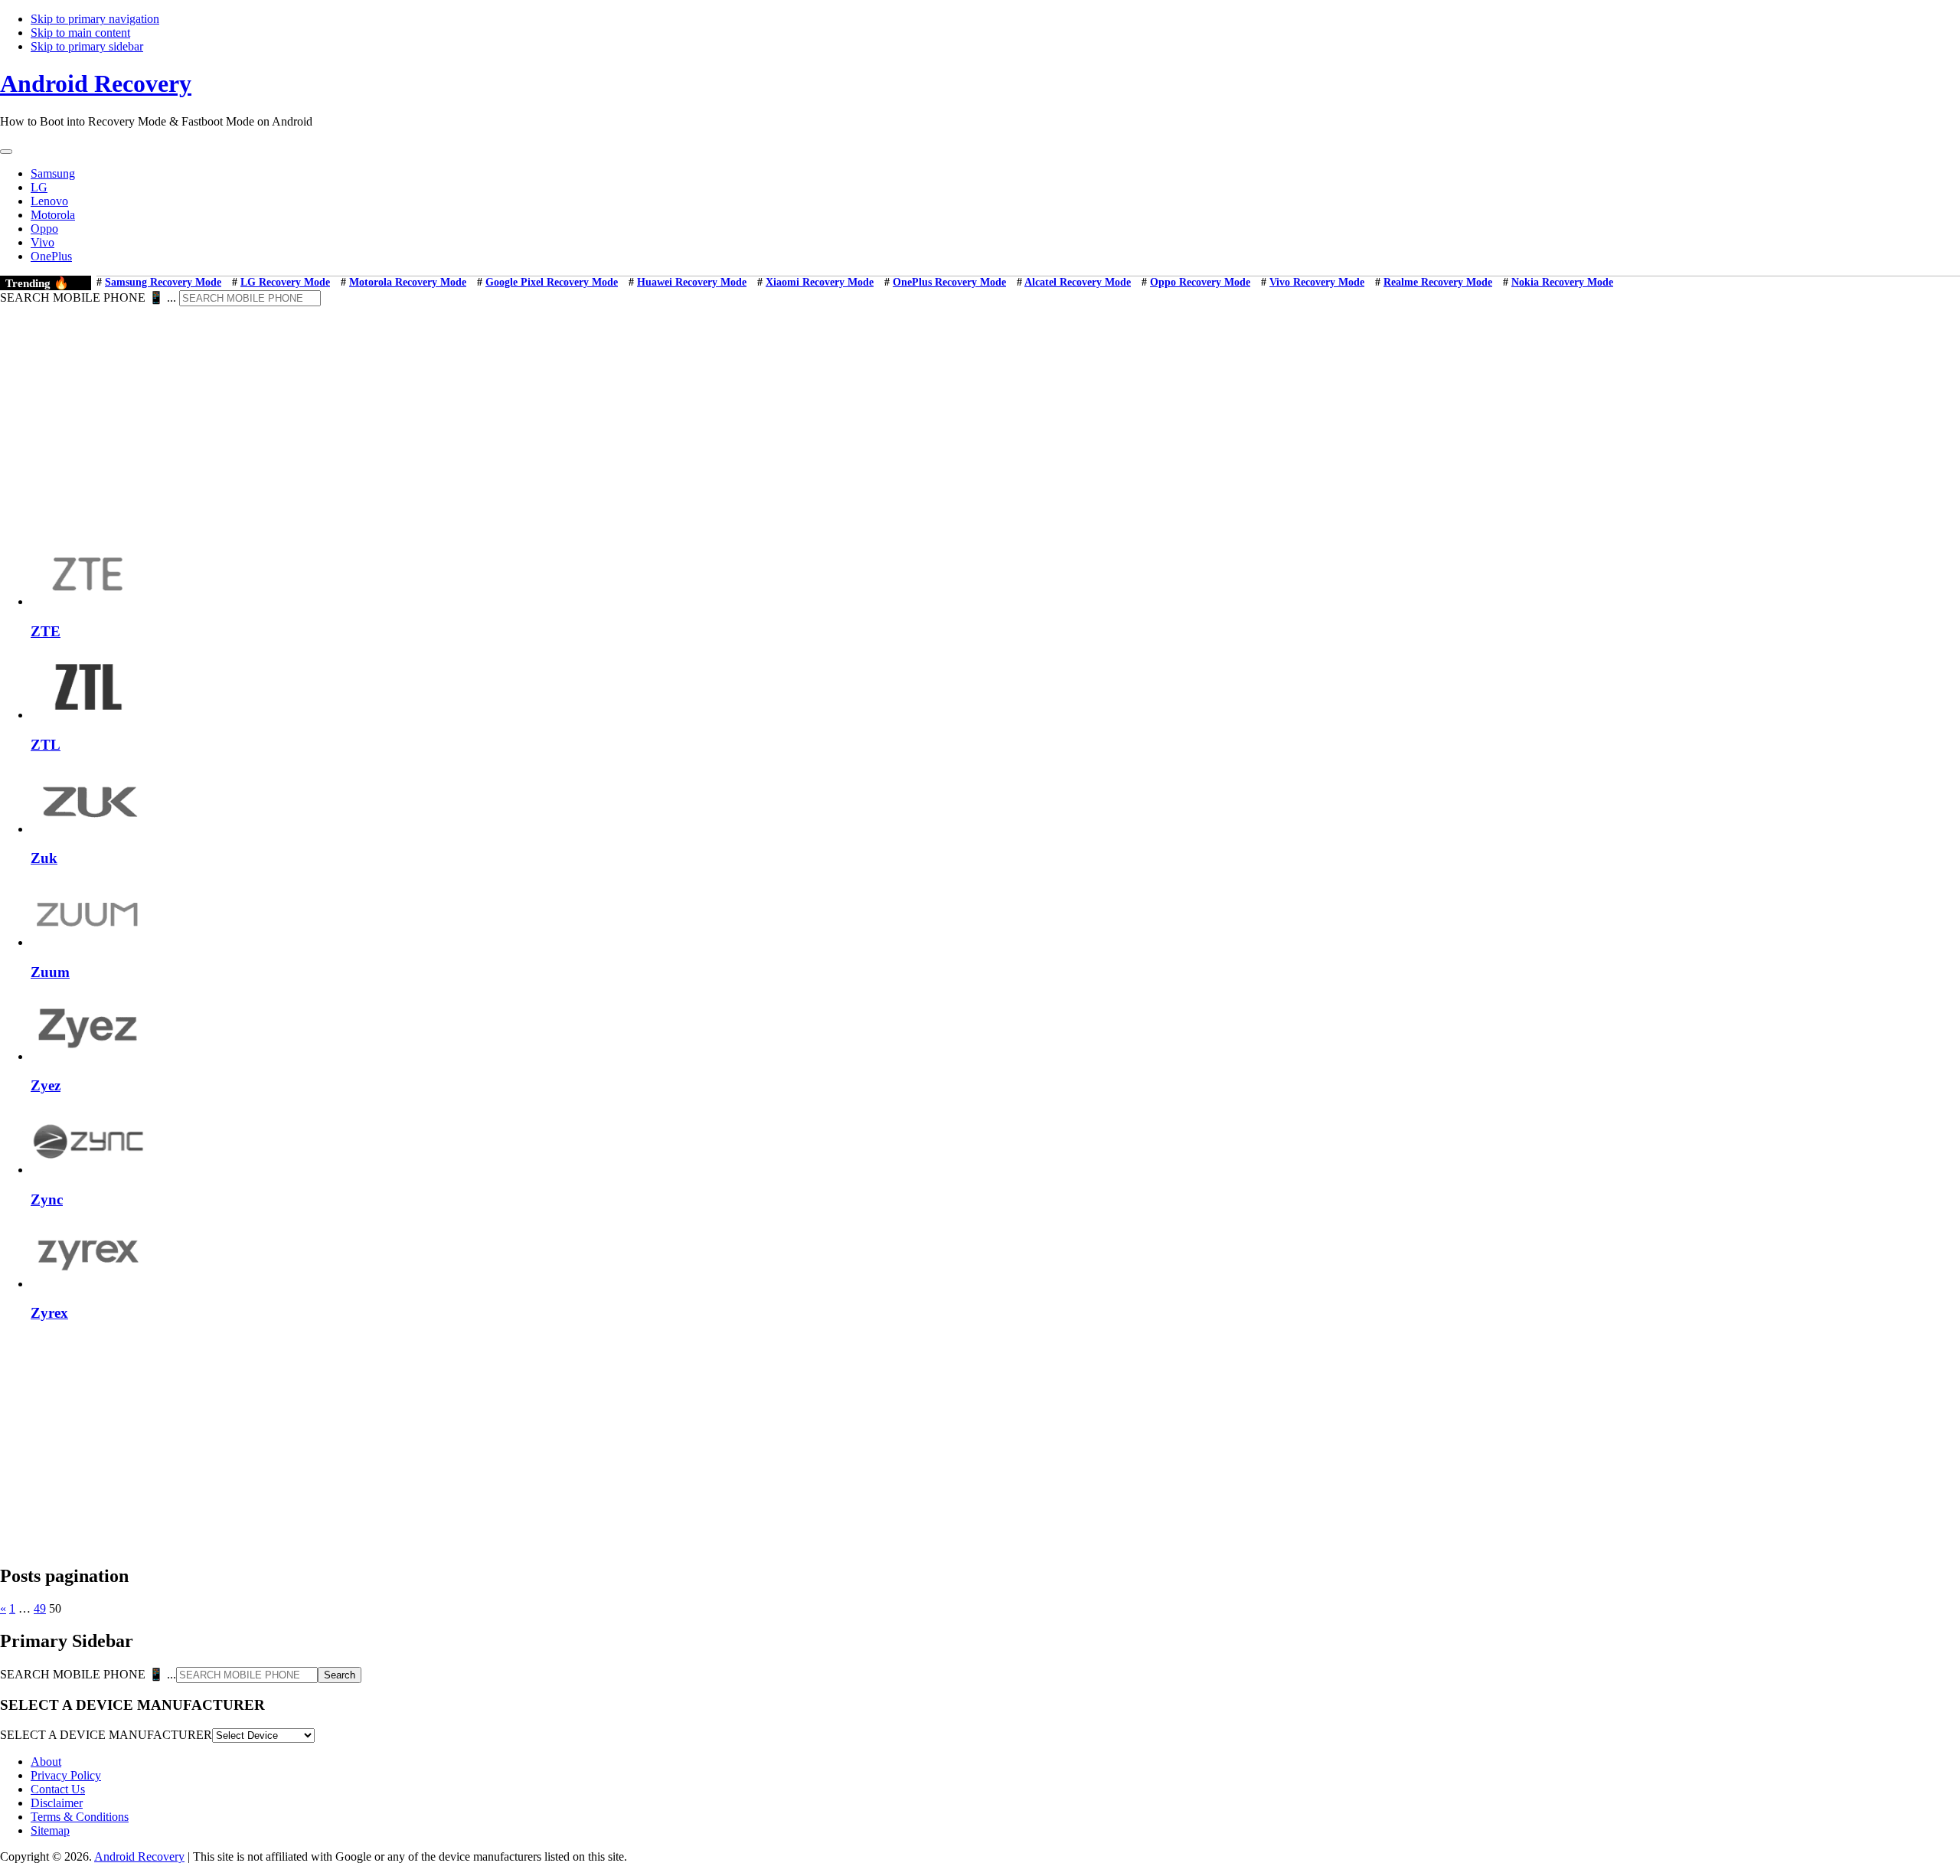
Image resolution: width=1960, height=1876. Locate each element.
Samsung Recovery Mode (163, 282)
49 (40, 1608)
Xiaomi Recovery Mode (820, 282)
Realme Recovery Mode (1438, 282)
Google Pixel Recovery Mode (552, 282)
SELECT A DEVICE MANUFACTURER (106, 1735)
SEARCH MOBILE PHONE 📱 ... (88, 297)
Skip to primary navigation (95, 19)
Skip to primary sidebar (87, 46)
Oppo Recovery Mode (1200, 282)
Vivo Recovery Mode (1317, 282)
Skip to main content (80, 33)
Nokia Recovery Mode (1562, 282)
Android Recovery (96, 83)
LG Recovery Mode (285, 282)
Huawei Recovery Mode (692, 282)
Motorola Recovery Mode (408, 282)
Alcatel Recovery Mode (1078, 282)
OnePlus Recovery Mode (949, 282)
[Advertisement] (980, 421)
